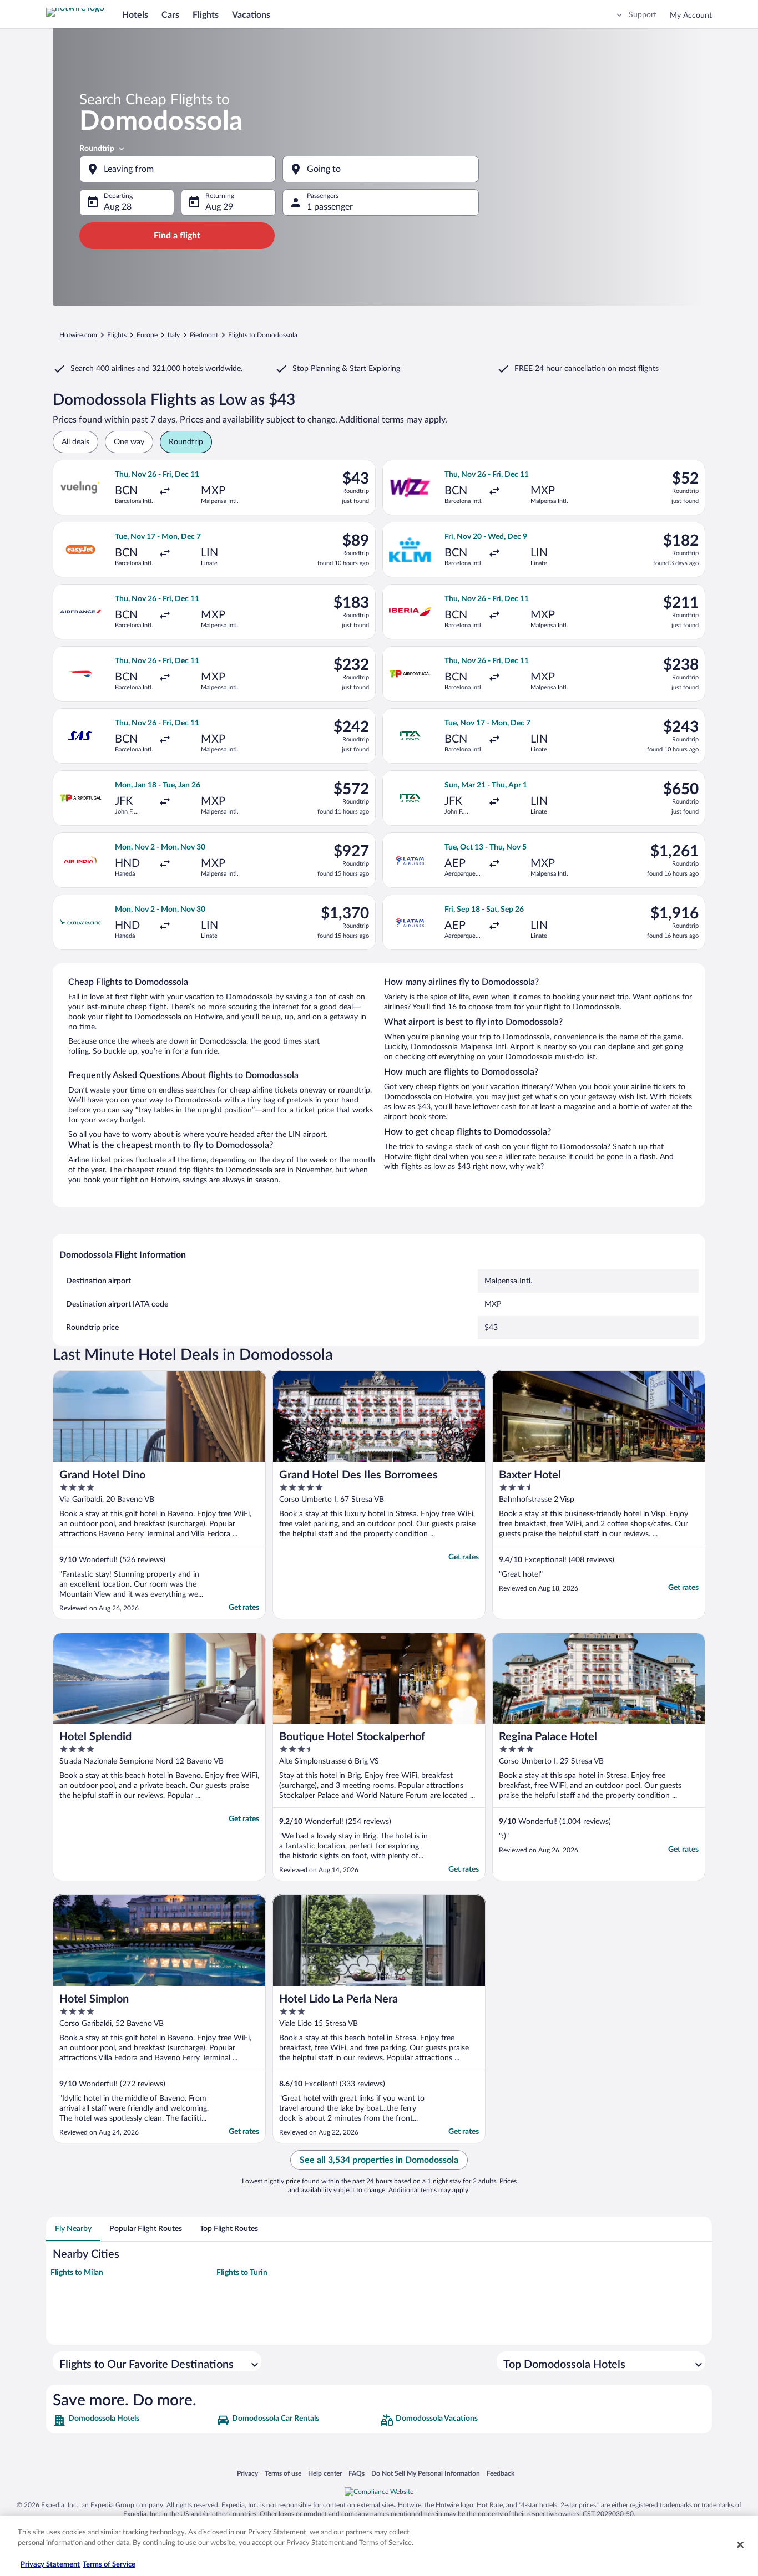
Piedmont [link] (204, 335)
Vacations (251, 15)
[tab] (73, 2229)
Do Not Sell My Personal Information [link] (426, 2473)
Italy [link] (174, 335)
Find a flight (177, 236)
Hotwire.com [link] (78, 335)
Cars (170, 15)
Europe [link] (147, 335)
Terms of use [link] (283, 2473)
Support (643, 15)
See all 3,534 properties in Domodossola (379, 2160)
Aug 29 (219, 207)
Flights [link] (117, 335)
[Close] (740, 2544)
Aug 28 (118, 207)
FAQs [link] (357, 2473)
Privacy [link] (247, 2473)
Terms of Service (109, 2565)
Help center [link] (325, 2473)
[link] (133, 2420)
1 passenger (330, 207)
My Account (691, 16)
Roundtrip (97, 149)
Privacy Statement (50, 2565)
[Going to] (381, 169)
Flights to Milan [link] (77, 2273)
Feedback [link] (501, 2473)
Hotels (135, 15)
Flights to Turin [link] (242, 2273)
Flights (206, 15)
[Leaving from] (178, 169)
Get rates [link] (244, 1608)
